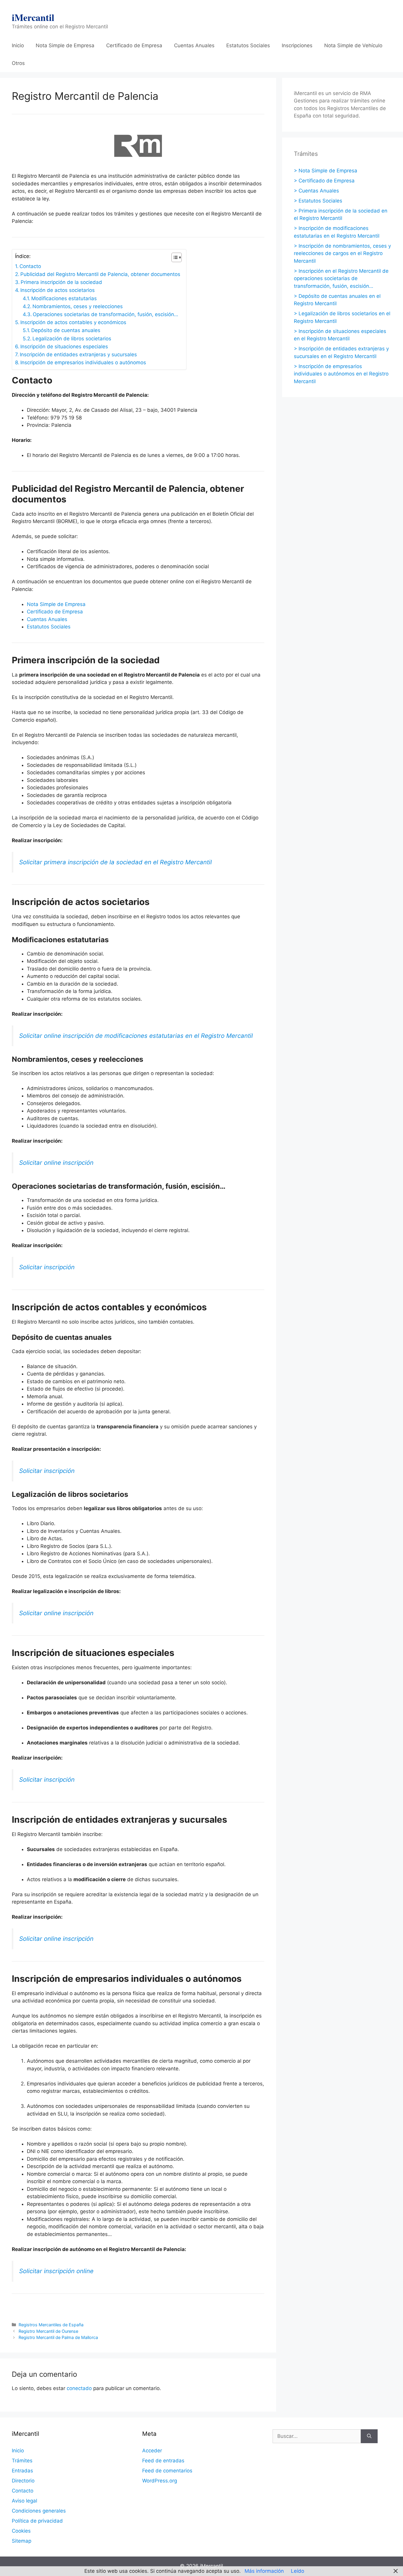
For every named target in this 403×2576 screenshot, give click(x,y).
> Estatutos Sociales (318, 201)
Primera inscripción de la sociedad (61, 282)
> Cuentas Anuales (316, 191)
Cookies (21, 2531)
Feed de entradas (163, 2461)
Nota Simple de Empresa (65, 45)
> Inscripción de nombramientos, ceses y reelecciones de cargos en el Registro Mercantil (342, 253)
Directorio (23, 2481)
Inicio (18, 45)
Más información (264, 2571)
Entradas (22, 2471)
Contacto (30, 266)
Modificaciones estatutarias (64, 298)
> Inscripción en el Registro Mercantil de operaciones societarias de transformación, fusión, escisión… (341, 278)
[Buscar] (369, 2436)
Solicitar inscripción (47, 1267)
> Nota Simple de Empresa (326, 171)
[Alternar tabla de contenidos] (174, 257)
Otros (18, 63)
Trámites (22, 2461)
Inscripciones (297, 45)
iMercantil (33, 17)
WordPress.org (160, 2481)
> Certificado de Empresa (324, 181)
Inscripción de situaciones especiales (64, 347)
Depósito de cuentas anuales (66, 330)
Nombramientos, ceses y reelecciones (78, 306)
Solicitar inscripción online (56, 2271)
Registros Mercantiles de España (51, 2325)
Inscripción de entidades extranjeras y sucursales (78, 355)
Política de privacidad (37, 2521)
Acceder (152, 2451)
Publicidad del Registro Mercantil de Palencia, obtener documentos (100, 274)
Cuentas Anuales (194, 45)
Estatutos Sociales (248, 45)
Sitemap (22, 2541)
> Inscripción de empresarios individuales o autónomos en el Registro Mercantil (341, 374)
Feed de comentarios (167, 2471)
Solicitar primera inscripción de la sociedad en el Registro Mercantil (116, 862)
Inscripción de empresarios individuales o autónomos (83, 362)
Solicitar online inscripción (56, 1163)
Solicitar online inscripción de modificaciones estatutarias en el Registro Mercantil (136, 1036)
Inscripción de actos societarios (58, 290)
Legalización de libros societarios (72, 339)
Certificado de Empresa (134, 45)
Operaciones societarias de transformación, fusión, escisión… (105, 314)
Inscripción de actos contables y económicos (73, 322)
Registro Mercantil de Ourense (48, 2331)
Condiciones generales (39, 2511)
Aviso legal (24, 2501)
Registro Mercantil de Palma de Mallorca (58, 2337)
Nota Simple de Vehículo (353, 45)
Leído (298, 2571)
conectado (79, 2388)
